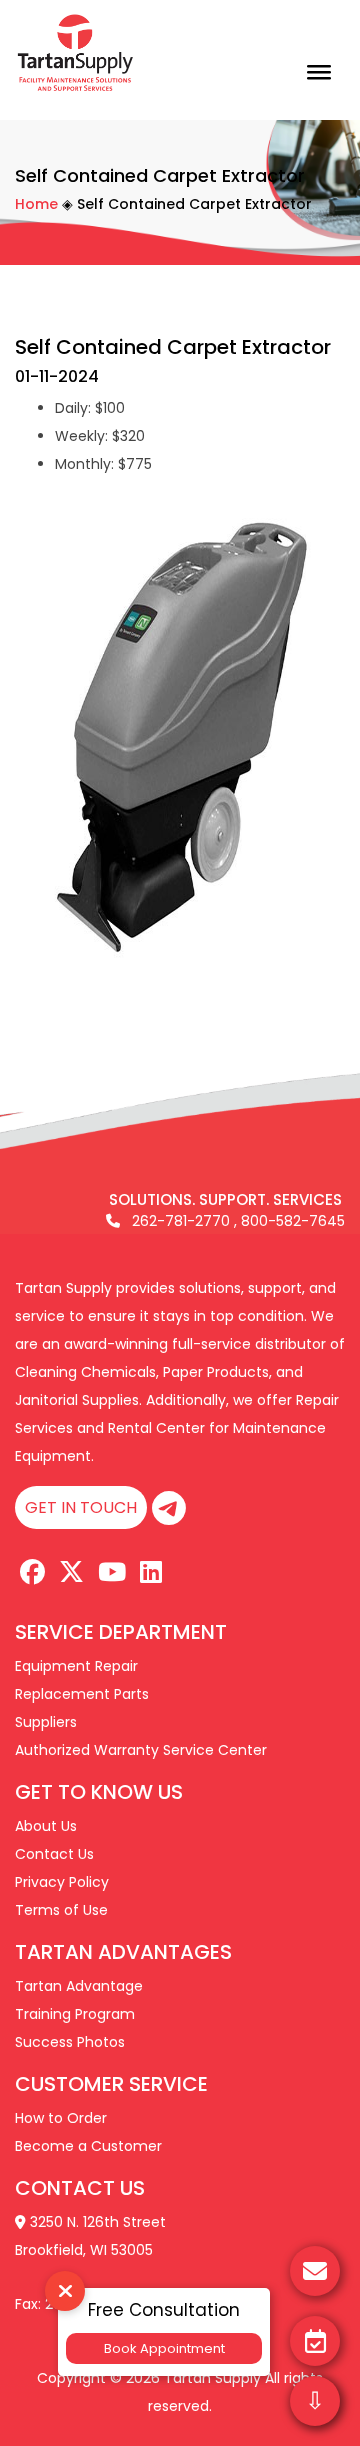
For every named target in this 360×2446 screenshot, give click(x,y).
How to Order (61, 2118)
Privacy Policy (62, 1882)
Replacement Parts (82, 1694)
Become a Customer (88, 2146)
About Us (46, 1826)
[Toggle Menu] (319, 65)
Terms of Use (61, 1910)
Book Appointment (164, 2348)
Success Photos (70, 2042)
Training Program (75, 2014)
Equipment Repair (76, 1666)
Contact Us (54, 1854)
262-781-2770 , (178, 1221)
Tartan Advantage (79, 1986)
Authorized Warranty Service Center (141, 1750)
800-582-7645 (293, 1221)
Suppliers (46, 1722)
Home (36, 204)
